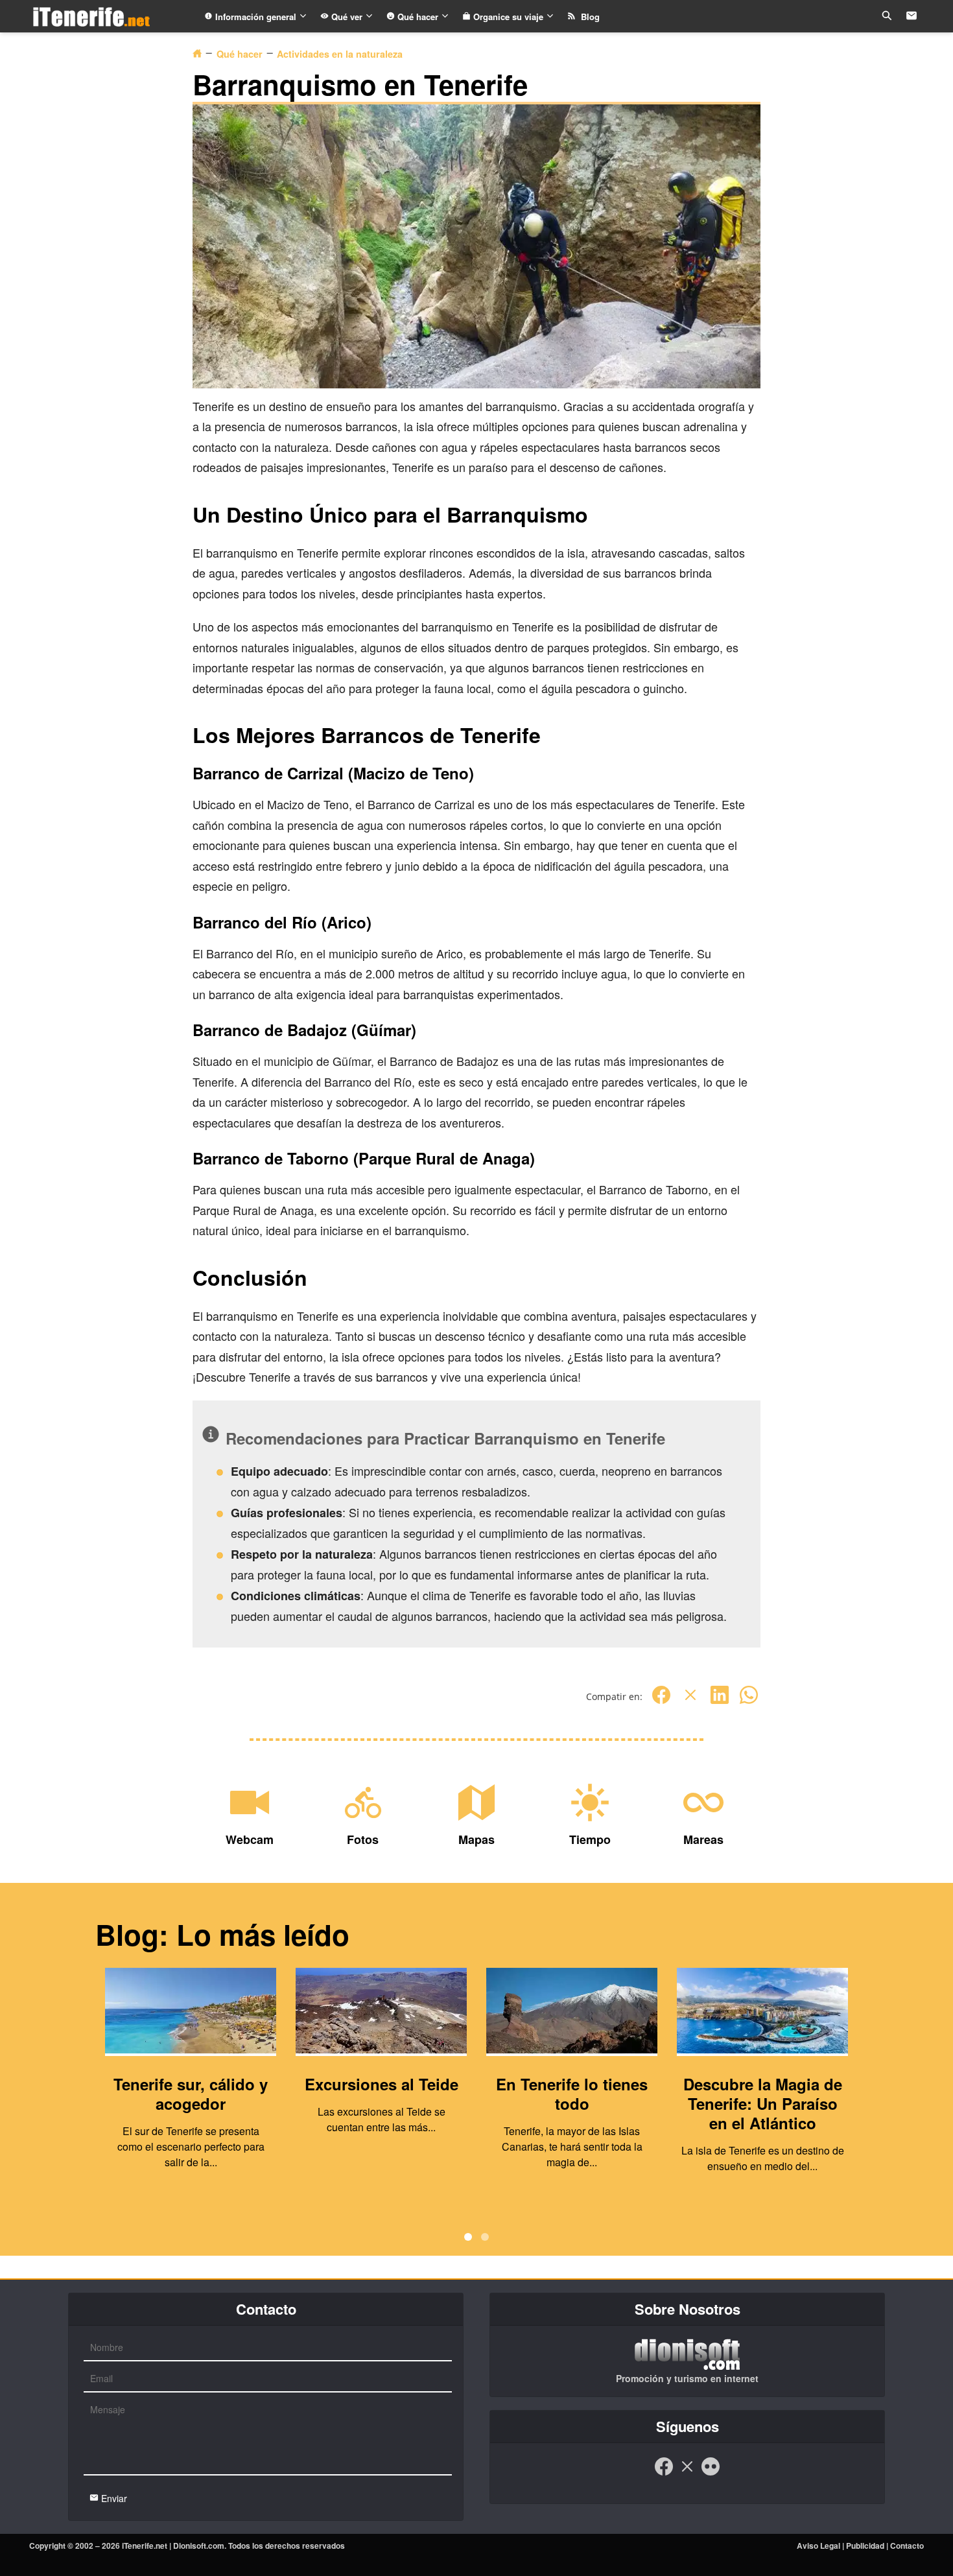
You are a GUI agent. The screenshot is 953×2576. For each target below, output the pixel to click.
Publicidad (865, 2546)
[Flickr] (711, 2473)
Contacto (907, 2546)
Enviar (113, 2498)
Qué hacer (418, 17)
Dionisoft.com (199, 2546)
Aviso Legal (818, 2546)
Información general (256, 17)
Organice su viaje (508, 17)
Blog (588, 17)
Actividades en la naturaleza (340, 54)
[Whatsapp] (749, 1702)
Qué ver (347, 17)
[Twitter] (690, 1702)
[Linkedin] (720, 1702)
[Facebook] (661, 1702)
